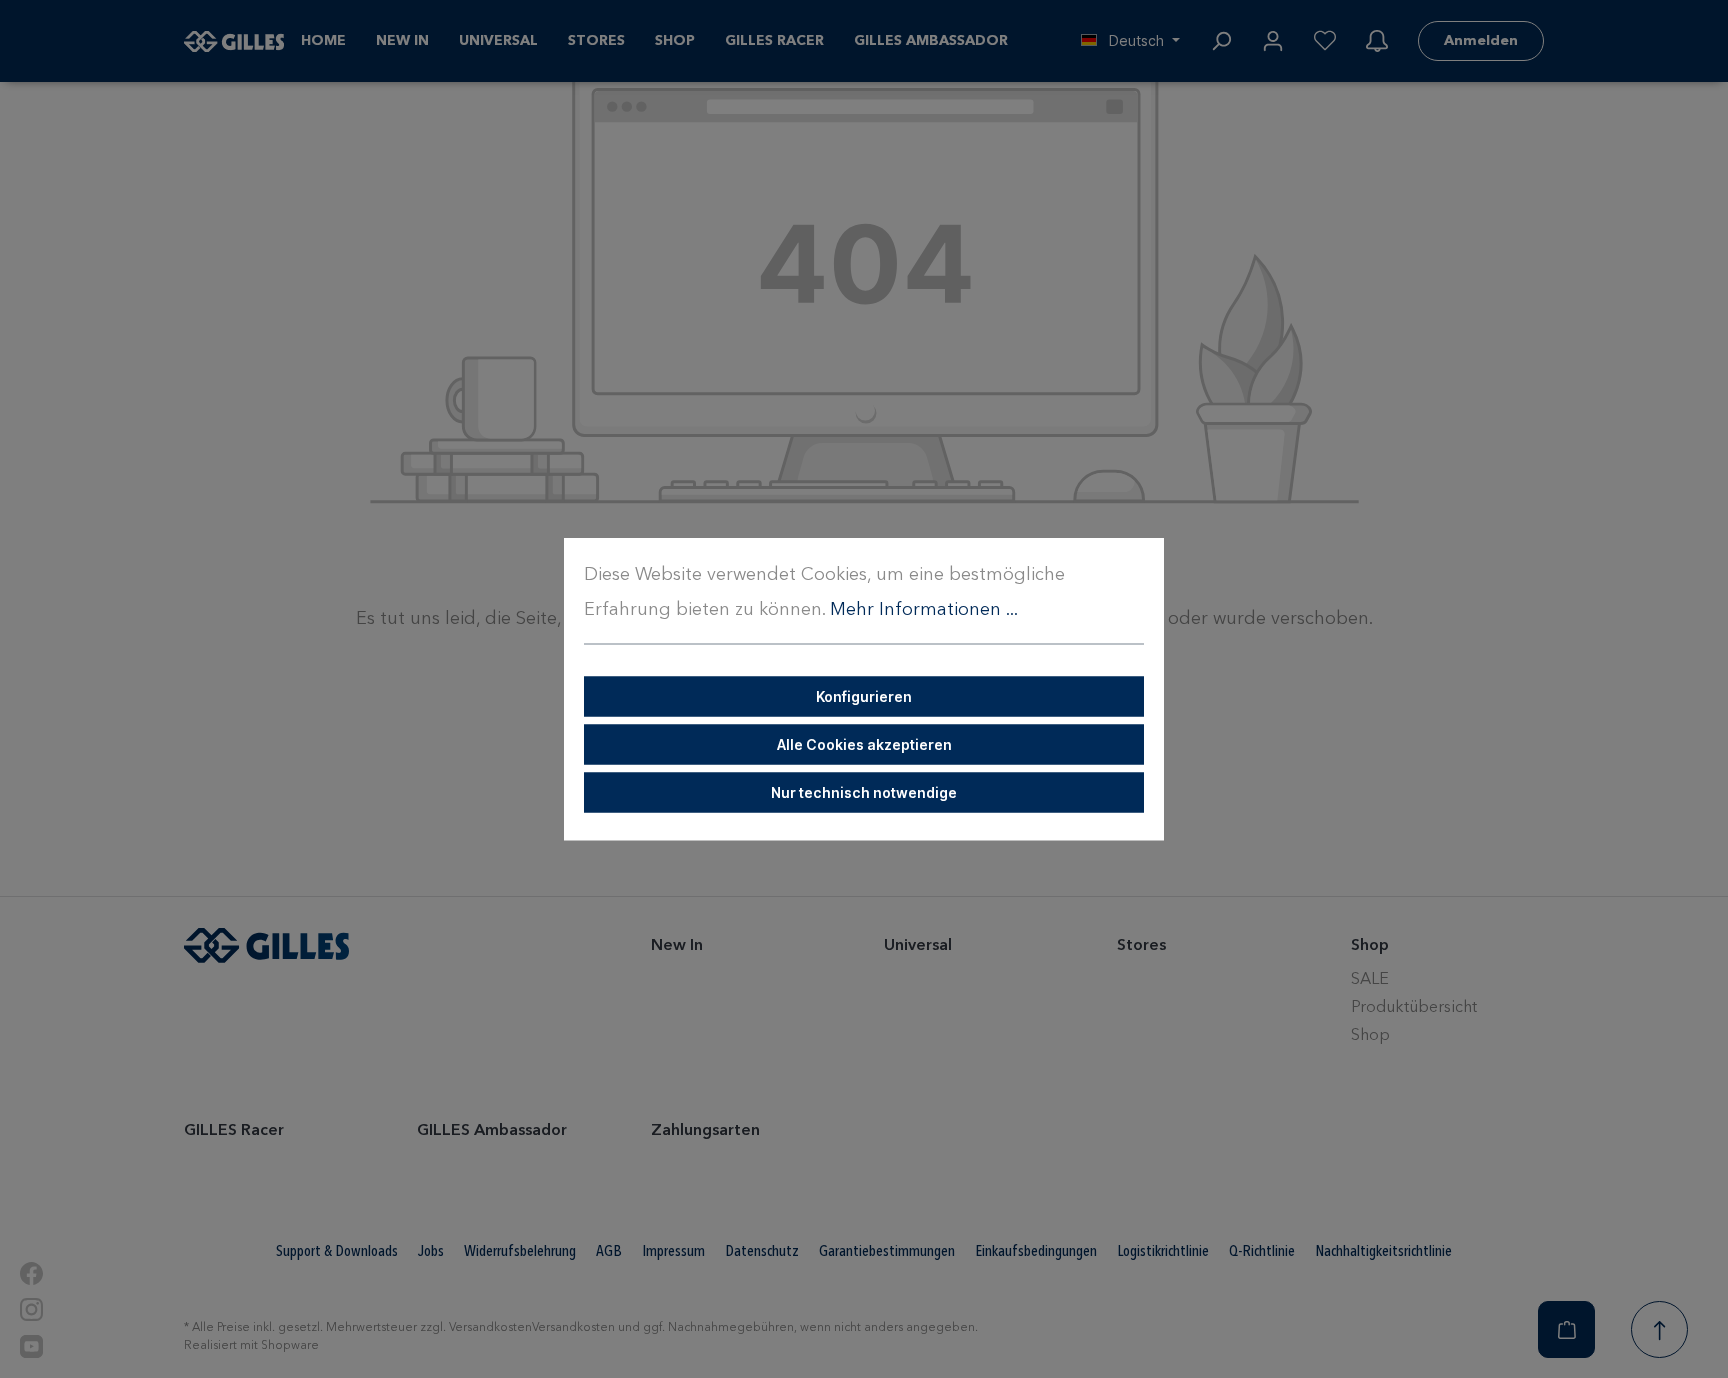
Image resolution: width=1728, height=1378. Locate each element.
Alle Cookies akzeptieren (864, 744)
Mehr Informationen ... (924, 610)
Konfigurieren (864, 696)
